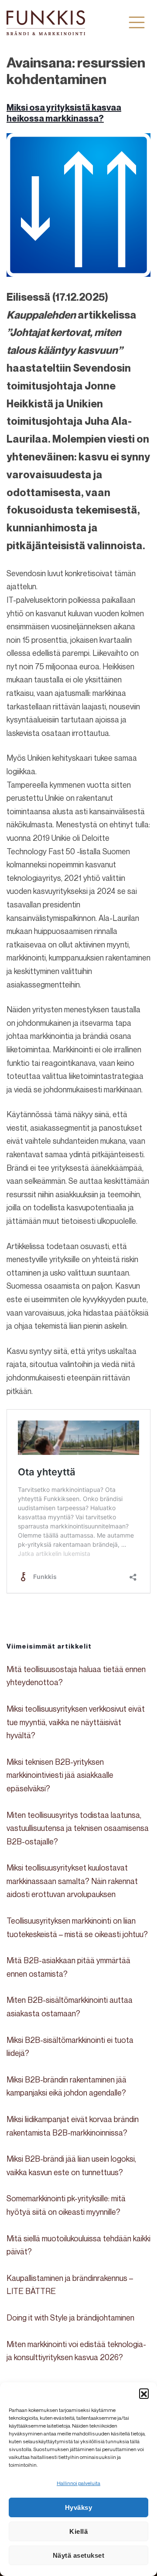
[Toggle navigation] (137, 22)
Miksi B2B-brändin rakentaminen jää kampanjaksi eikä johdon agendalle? (67, 2086)
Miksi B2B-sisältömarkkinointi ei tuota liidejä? (70, 2047)
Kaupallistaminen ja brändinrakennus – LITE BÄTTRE (70, 2285)
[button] (144, 2393)
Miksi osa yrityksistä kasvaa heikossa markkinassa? (64, 113)
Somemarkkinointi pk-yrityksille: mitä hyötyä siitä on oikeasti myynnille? (66, 2205)
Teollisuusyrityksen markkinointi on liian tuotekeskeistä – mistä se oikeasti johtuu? (77, 1927)
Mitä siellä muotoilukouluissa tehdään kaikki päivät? (78, 2245)
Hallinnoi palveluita (78, 2483)
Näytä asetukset (79, 2555)
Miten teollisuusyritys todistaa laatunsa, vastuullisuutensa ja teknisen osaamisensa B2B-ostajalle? (78, 1828)
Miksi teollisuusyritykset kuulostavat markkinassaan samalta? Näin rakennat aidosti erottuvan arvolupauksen (72, 1881)
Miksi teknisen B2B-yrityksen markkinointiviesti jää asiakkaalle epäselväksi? (60, 1775)
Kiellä (78, 2531)
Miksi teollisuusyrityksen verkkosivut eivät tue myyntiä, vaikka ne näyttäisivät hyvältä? (76, 1722)
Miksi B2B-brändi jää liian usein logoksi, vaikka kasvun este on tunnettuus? (71, 2165)
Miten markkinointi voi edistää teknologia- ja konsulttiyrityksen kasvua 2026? (76, 2351)
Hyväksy (79, 2507)
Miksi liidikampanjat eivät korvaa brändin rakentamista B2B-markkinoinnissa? (73, 2126)
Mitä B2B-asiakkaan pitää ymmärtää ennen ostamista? (68, 1967)
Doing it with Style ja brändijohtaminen (70, 2317)
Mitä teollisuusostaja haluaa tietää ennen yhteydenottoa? (76, 1676)
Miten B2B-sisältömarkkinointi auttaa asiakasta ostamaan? (70, 2007)
